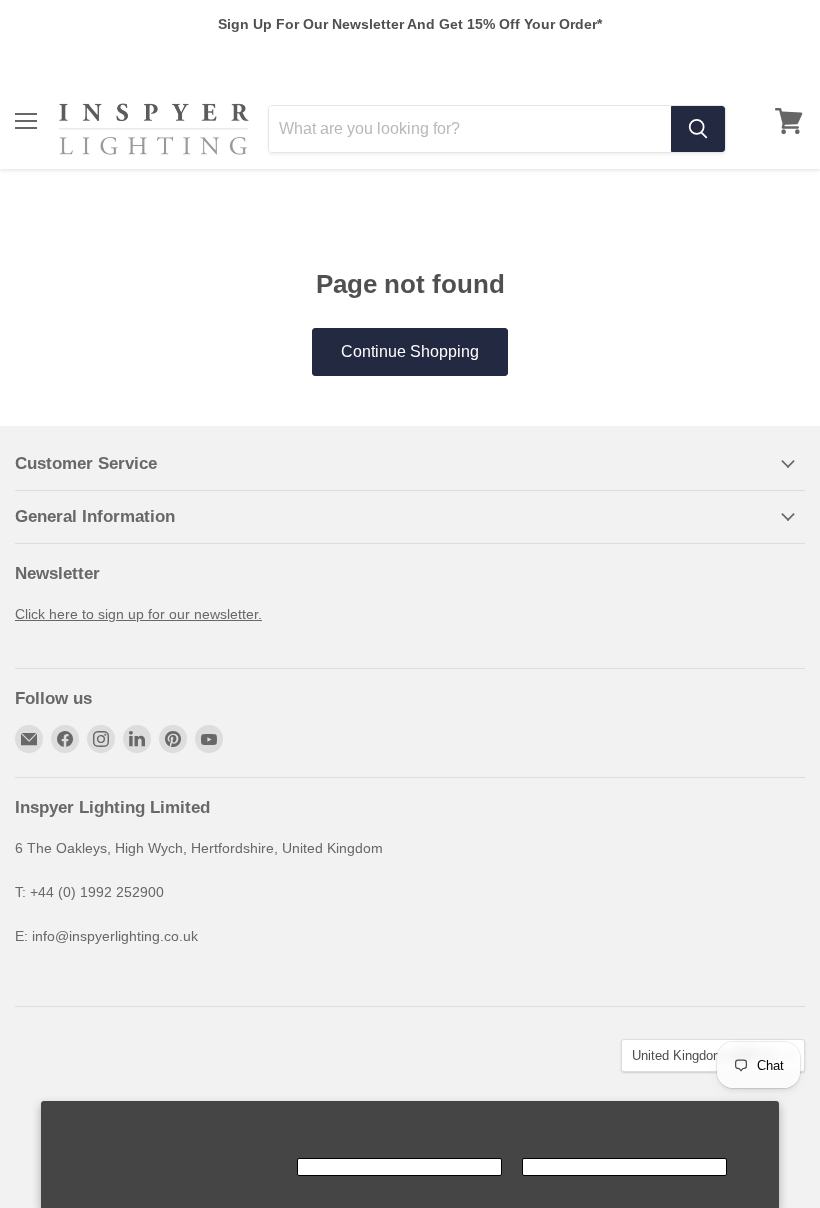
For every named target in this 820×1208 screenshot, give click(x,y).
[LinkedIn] (137, 739)
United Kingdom (703, 1055)
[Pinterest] (173, 739)
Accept (399, 1167)
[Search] (698, 129)
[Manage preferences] (175, 1167)
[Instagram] (101, 739)
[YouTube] (209, 739)
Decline (624, 1167)
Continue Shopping (410, 351)
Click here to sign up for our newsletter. (138, 614)
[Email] (29, 739)
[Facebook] (65, 739)
